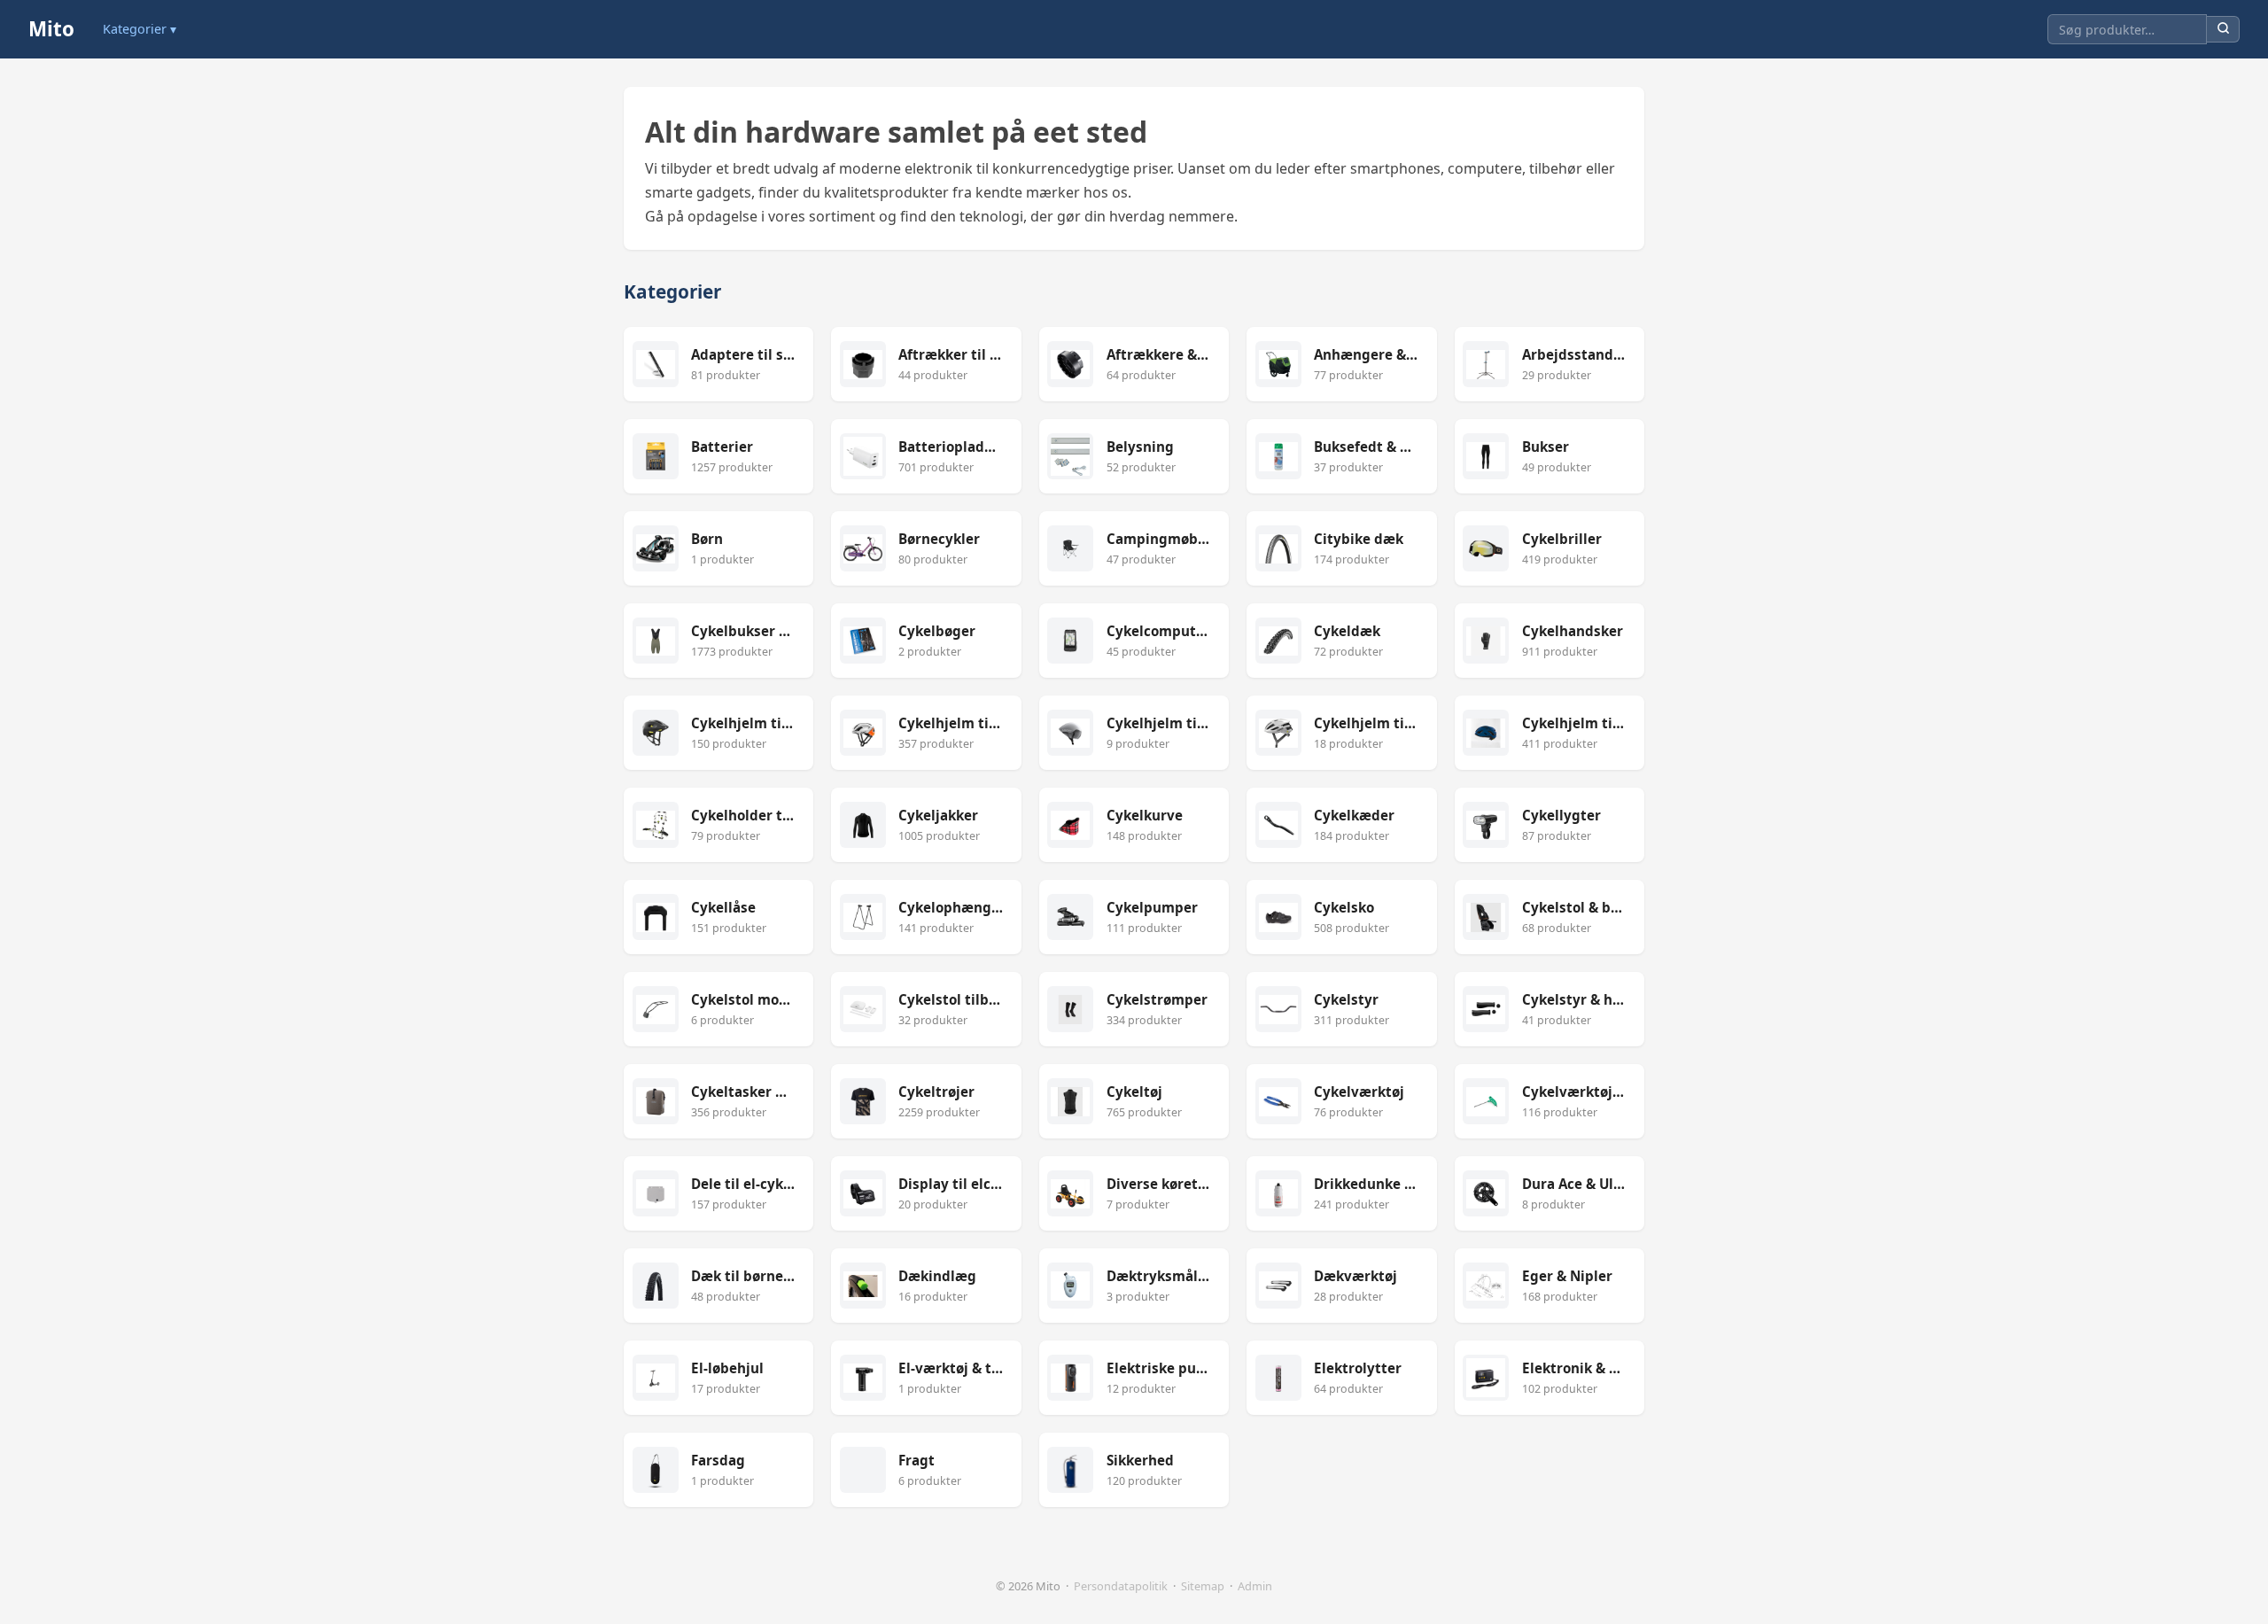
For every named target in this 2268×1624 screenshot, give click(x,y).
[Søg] (2223, 30)
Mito (51, 29)
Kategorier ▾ (140, 29)
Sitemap (1203, 1586)
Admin (1255, 1586)
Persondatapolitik (1121, 1586)
